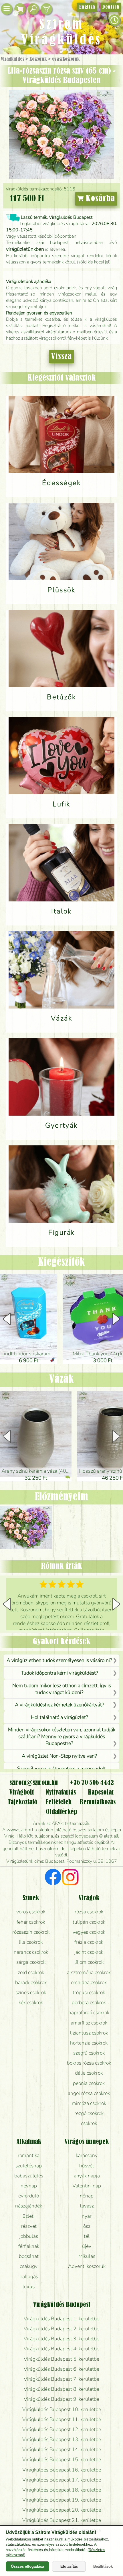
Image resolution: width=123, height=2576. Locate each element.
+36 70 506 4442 (92, 1783)
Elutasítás (69, 2566)
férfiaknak (29, 2246)
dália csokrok (89, 2073)
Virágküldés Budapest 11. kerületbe (62, 2419)
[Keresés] (33, 9)
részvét (29, 2226)
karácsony (87, 2155)
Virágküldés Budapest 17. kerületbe (62, 2480)
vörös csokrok (31, 1912)
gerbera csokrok (89, 2002)
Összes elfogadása (27, 2566)
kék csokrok (31, 2002)
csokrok (89, 2123)
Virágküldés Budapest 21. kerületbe (62, 2520)
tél (87, 2236)
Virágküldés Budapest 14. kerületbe (62, 2449)
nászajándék (29, 2206)
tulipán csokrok (89, 1922)
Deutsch (111, 7)
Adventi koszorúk (87, 2266)
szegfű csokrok (89, 2053)
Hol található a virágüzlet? (59, 1717)
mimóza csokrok (89, 2103)
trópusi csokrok (89, 1992)
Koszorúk (38, 59)
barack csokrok (31, 1982)
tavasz (87, 2206)
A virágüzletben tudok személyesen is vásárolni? (59, 1660)
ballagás (29, 2276)
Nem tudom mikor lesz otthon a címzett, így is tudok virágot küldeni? (62, 1689)
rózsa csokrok (89, 1912)
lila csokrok (31, 1942)
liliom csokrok (89, 1962)
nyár (87, 2216)
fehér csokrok (31, 1922)
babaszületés (29, 2176)
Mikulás (87, 2256)
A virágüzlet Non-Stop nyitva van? (59, 1756)
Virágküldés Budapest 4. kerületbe (61, 2349)
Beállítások (103, 2566)
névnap (29, 2186)
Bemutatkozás (98, 1802)
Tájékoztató (22, 1802)
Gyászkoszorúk (66, 59)
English (87, 7)
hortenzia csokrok (89, 2043)
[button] (116, 1319)
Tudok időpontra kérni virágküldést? (59, 1673)
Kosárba (99, 199)
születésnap (29, 2166)
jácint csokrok (89, 1952)
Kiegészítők (61, 1263)
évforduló (29, 2196)
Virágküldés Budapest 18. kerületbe (62, 2490)
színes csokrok (31, 1992)
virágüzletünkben (25, 249)
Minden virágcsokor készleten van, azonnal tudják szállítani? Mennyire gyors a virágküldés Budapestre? (62, 1736)
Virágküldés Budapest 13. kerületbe (62, 2439)
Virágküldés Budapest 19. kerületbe (62, 2500)
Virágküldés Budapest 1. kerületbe (61, 2319)
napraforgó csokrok (89, 2012)
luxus (29, 2287)
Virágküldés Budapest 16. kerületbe (62, 2470)
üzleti (29, 2216)
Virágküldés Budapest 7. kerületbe (61, 2379)
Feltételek (58, 1802)
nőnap (87, 2196)
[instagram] (70, 1878)
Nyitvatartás (61, 1793)
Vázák (61, 1380)
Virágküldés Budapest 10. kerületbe (62, 2409)
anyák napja (87, 2176)
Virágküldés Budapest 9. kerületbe (61, 2399)
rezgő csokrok (89, 2113)
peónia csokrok (89, 2083)
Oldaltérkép (61, 1812)
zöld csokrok (31, 1972)
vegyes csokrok (89, 1932)
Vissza (61, 357)
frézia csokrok (89, 1942)
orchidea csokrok (89, 1982)
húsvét (87, 2166)
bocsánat (29, 2256)
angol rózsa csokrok (89, 2093)
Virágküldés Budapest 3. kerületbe (61, 2339)
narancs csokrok (31, 1952)
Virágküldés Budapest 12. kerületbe (62, 2429)
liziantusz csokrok (89, 2033)
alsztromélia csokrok (89, 1972)
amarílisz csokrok (89, 2023)
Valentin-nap (87, 2186)
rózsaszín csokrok (31, 1932)
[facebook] (53, 1878)
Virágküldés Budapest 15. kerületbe (62, 2459)
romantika (29, 2155)
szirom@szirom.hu (34, 1783)
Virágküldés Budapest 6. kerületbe (61, 2369)
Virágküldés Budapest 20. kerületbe (62, 2510)
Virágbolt (22, 1793)
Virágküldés (12, 59)
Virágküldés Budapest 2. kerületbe (61, 2329)
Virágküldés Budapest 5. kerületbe (61, 2359)
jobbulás (29, 2236)
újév (87, 2246)
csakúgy (29, 2266)
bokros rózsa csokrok (89, 2063)
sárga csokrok (31, 1962)
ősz (87, 2226)
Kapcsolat (101, 1793)
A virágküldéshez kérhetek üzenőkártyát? (59, 1705)
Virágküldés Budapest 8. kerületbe (61, 2389)
